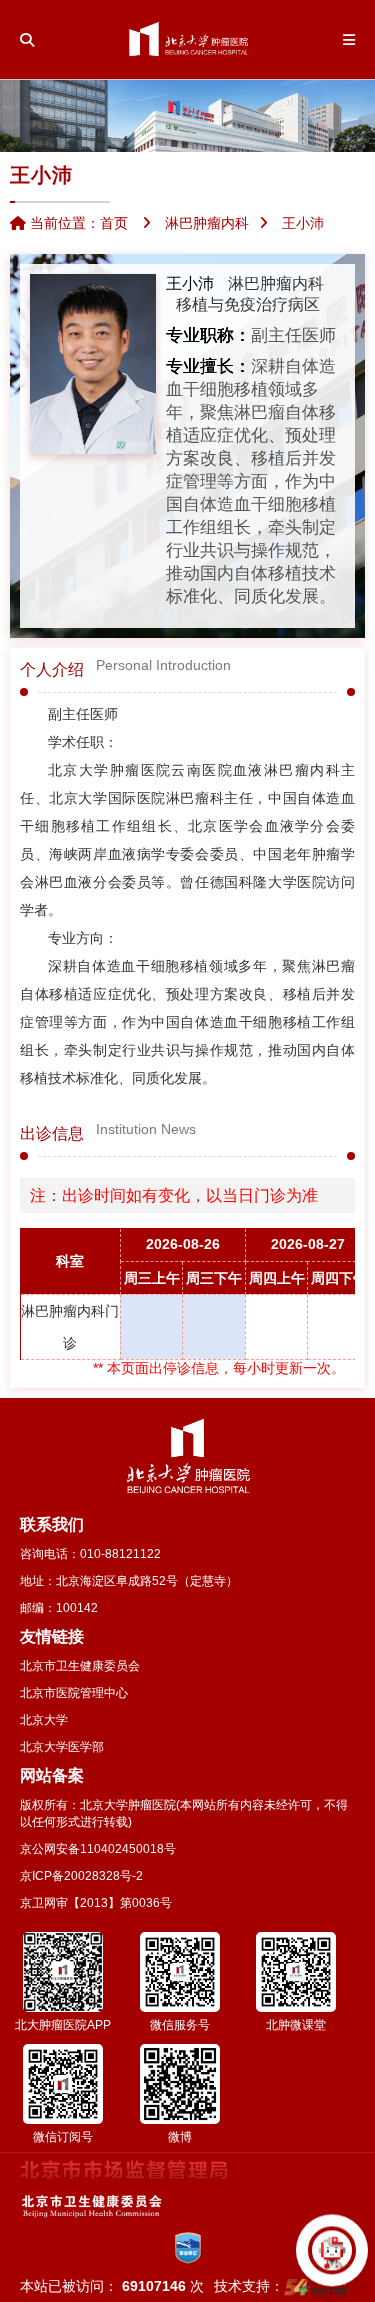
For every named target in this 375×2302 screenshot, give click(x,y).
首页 (114, 223)
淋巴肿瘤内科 (276, 283)
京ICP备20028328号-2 (81, 1876)
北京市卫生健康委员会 (80, 1666)
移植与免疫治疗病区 (248, 304)
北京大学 (44, 1720)
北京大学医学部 (62, 1747)
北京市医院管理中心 (74, 1693)
